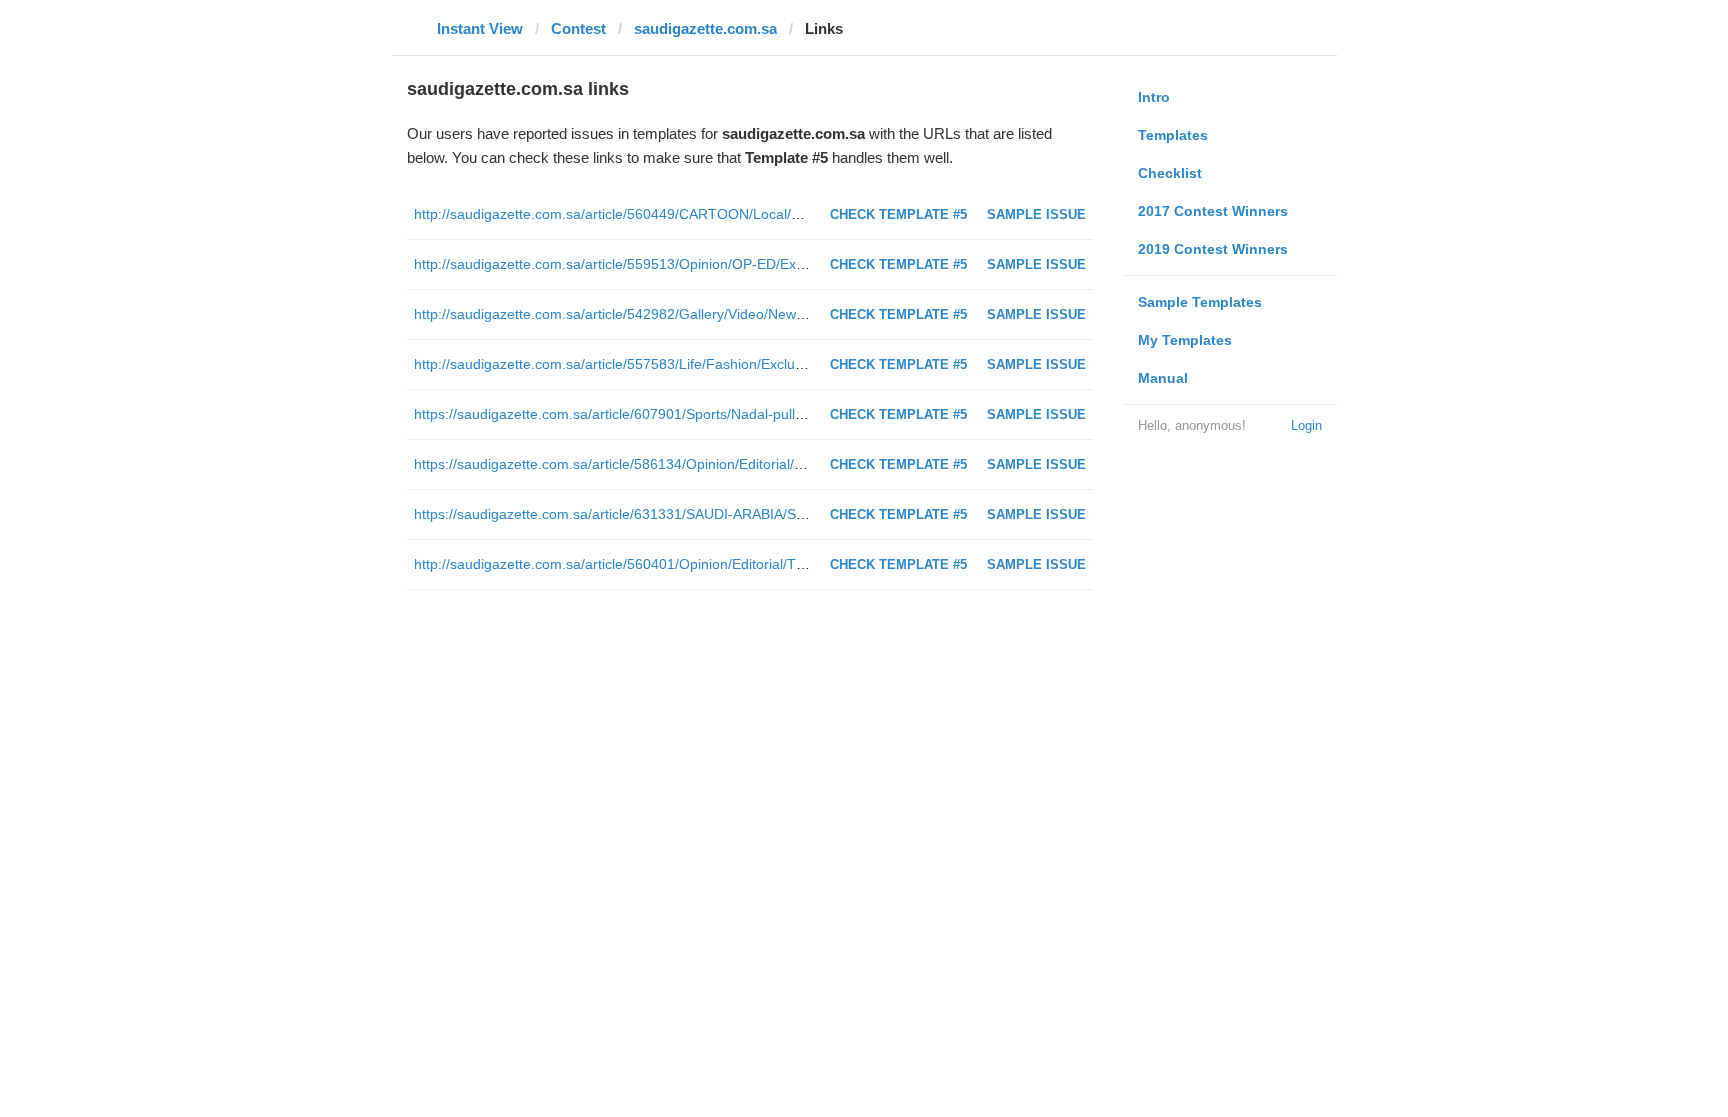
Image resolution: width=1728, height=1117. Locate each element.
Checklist (1170, 173)
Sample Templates (1200, 302)
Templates (1173, 135)
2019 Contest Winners (1213, 249)
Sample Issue (1036, 214)
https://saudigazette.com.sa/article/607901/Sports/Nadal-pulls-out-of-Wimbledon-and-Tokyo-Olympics (734, 414)
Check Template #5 (898, 214)
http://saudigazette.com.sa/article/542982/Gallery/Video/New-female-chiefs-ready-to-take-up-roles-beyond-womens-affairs (800, 314)
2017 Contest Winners (1213, 211)
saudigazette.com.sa (705, 28)
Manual (1163, 378)
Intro (1154, 97)
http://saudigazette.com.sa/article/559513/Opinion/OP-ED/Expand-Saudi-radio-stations (687, 264)
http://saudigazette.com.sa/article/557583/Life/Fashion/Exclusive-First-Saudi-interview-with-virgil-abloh (736, 364)
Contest (578, 28)
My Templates (1185, 340)
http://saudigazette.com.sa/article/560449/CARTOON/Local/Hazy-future (639, 214)
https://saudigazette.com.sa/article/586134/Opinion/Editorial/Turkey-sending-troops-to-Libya (703, 464)
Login (1306, 425)
